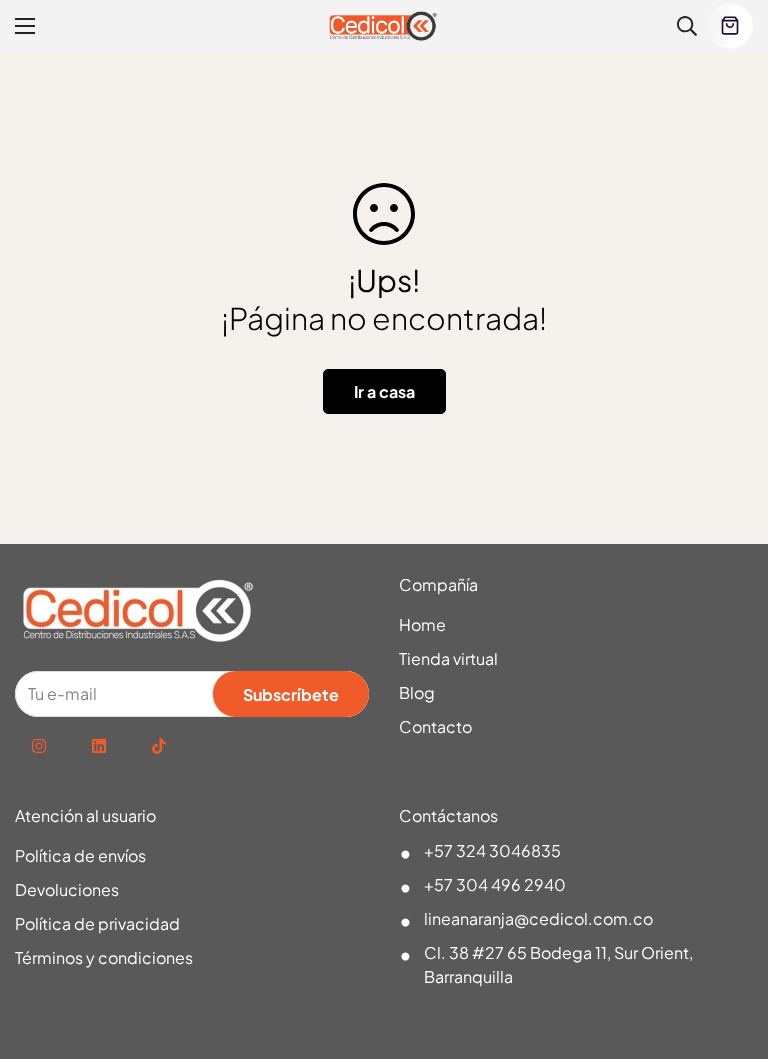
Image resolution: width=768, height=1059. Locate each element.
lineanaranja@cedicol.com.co (538, 918)
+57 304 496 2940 (495, 884)
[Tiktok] (159, 746)
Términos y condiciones (104, 957)
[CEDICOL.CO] (384, 26)
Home (422, 624)
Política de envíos (80, 855)
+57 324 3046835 (492, 850)
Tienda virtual (448, 658)
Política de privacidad (97, 923)
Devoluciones (67, 889)
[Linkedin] (99, 746)
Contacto (435, 726)
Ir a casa (384, 391)
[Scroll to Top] (729, 950)
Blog (417, 692)
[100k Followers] (39, 746)
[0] (730, 26)
